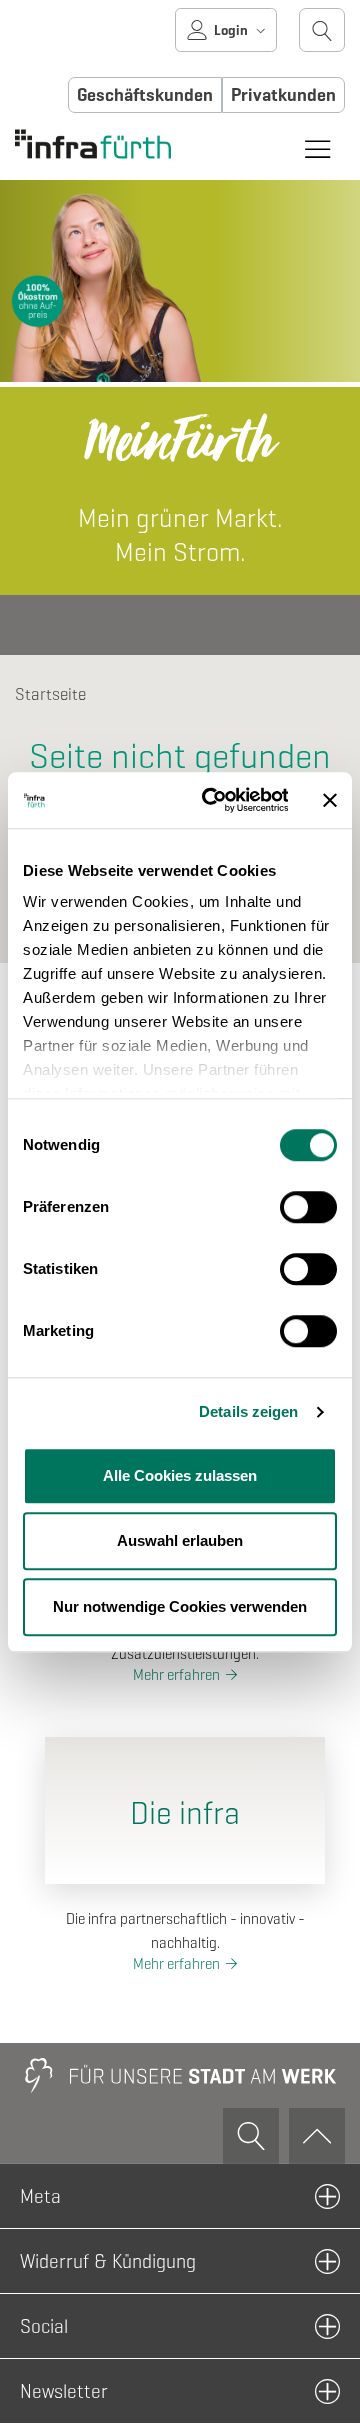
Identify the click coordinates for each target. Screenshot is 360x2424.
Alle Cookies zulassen (180, 1475)
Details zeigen (248, 1411)
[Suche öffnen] (322, 30)
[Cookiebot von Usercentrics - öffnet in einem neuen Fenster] (212, 800)
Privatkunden (283, 95)
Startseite (50, 694)
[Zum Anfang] (317, 2136)
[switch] (308, 1207)
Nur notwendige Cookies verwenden (180, 1606)
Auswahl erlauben (180, 1540)
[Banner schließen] (330, 800)
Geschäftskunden (145, 95)
